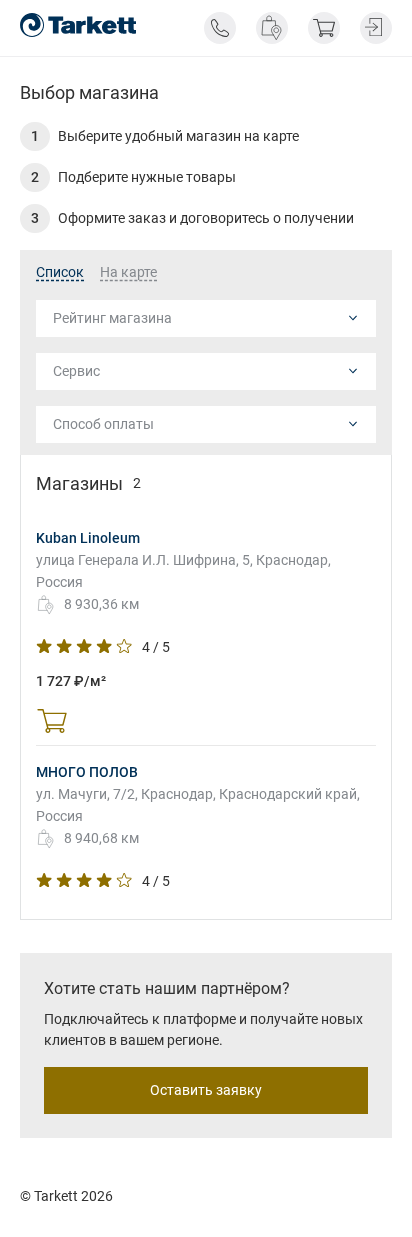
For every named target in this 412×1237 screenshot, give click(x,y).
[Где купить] (272, 28)
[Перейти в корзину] (324, 28)
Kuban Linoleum (88, 538)
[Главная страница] (78, 25)
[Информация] (220, 28)
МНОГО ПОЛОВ (87, 772)
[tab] (60, 273)
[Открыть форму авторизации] (376, 28)
